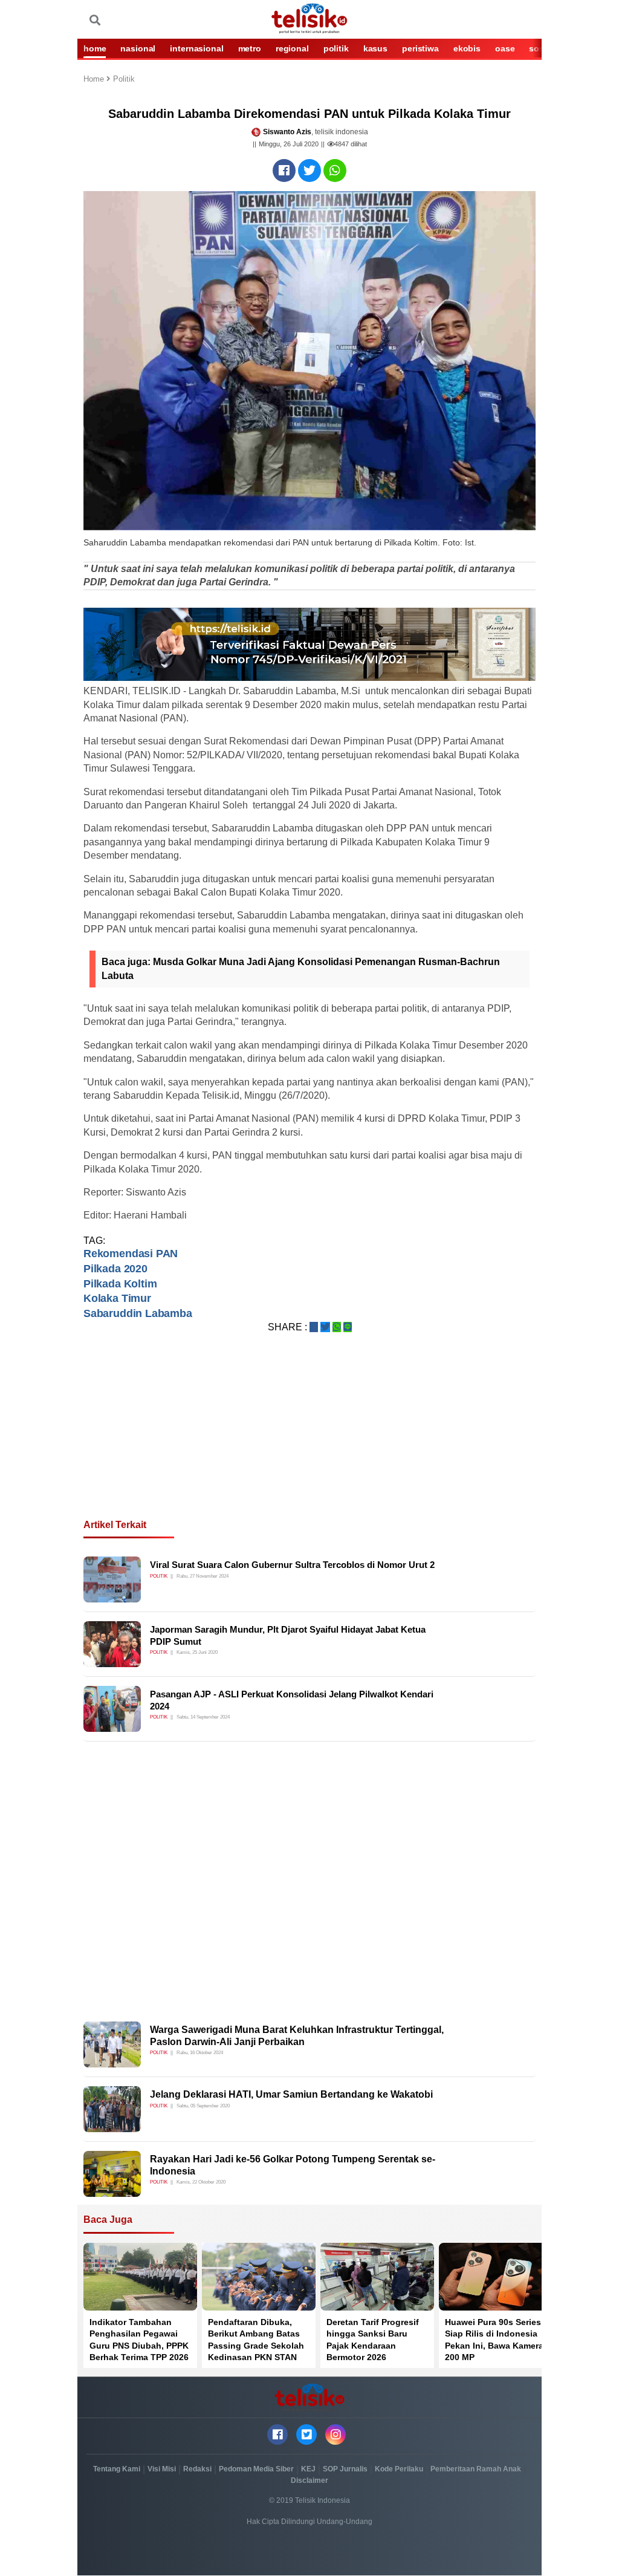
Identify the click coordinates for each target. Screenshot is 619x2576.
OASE (505, 48)
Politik (124, 80)
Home (95, 80)
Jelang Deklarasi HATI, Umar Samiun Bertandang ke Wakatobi (291, 2094)
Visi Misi (162, 2469)
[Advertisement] (309, 1440)
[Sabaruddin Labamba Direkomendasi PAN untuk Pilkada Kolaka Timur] (284, 171)
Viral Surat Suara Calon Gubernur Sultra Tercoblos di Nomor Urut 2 (292, 1565)
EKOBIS (467, 48)
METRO (250, 48)
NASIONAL (138, 48)
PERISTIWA (420, 48)
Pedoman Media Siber (256, 2469)
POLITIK (336, 48)
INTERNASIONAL (196, 48)
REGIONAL (292, 48)
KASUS (375, 48)
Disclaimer (309, 2480)
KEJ (308, 2469)
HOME (95, 48)
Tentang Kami (117, 2469)
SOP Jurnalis (345, 2469)
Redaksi (197, 2469)
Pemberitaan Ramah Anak (476, 2469)
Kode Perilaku (399, 2469)
